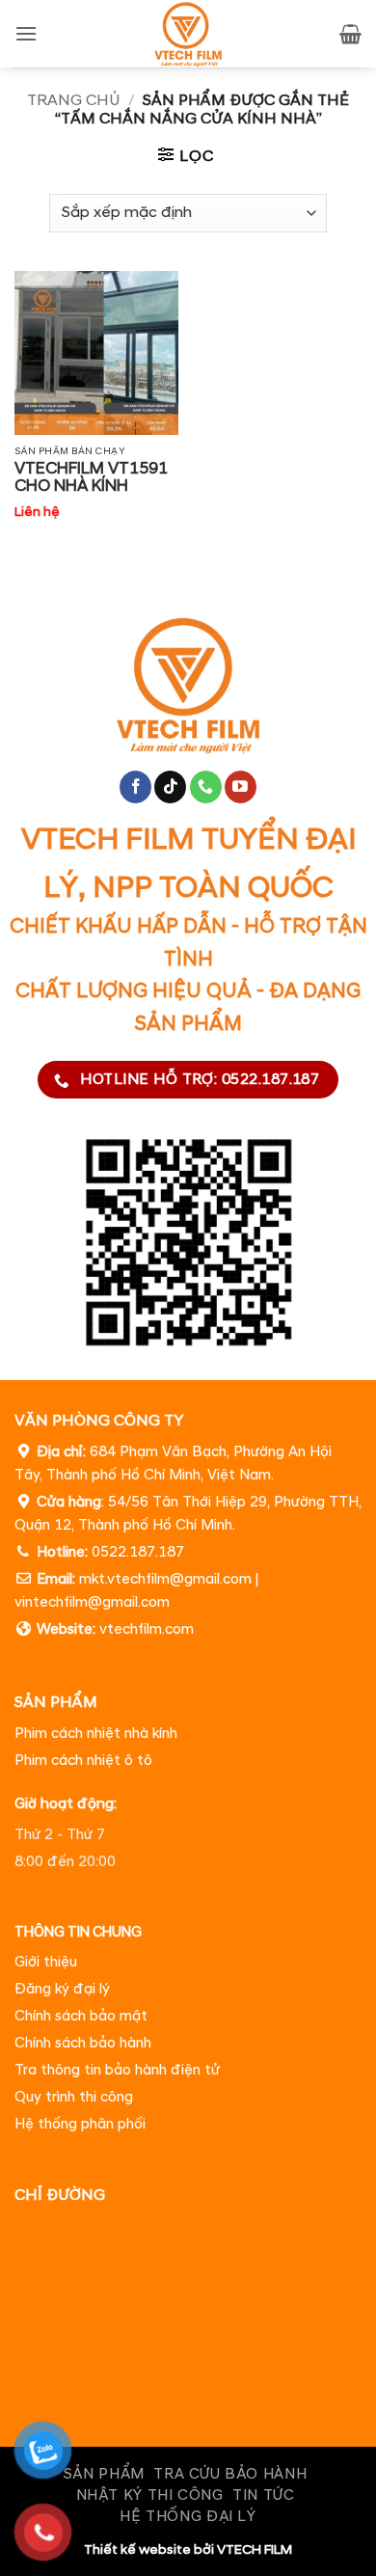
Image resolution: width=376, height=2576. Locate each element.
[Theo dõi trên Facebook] (135, 787)
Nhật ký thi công (150, 2495)
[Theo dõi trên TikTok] (170, 787)
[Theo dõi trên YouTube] (241, 787)
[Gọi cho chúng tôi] (206, 787)
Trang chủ (73, 100)
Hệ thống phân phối (80, 2124)
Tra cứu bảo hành (230, 2474)
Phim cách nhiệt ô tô (83, 1761)
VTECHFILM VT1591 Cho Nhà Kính (91, 477)
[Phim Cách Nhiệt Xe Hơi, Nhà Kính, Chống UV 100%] (188, 34)
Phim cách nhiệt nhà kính (96, 1734)
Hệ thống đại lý (188, 2517)
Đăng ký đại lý (62, 1989)
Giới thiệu (46, 1962)
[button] (26, 33)
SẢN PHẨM (104, 2474)
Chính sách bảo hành (83, 2043)
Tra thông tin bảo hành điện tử (117, 2070)
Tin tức (263, 2495)
